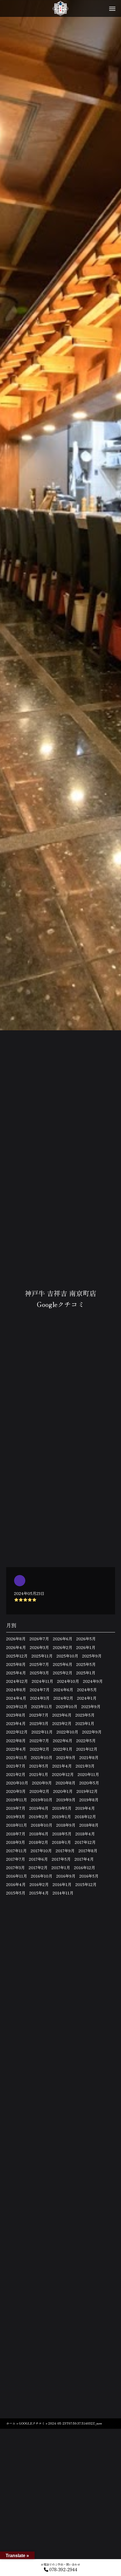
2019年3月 (16, 1817)
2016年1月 (62, 1884)
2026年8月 (16, 1639)
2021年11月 (17, 1757)
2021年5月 (39, 1766)
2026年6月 (63, 1639)
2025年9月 (92, 1656)
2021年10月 (42, 1757)
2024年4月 (16, 1698)
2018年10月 (42, 1825)
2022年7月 (39, 1741)
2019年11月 (17, 1800)
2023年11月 (42, 1706)
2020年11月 (88, 1774)
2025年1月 (86, 1673)
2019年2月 (39, 1817)
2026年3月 (39, 1647)
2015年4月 (39, 1893)
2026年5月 (86, 1639)
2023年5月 (85, 1715)
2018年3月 (16, 1842)
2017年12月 (85, 1842)
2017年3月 (15, 1867)
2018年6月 (39, 1834)
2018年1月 (61, 1842)
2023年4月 (16, 1723)
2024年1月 (87, 1698)
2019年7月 (16, 1808)
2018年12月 (85, 1817)
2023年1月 (85, 1723)
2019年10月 (42, 1800)
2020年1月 (63, 1791)
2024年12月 (17, 1681)
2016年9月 (66, 1876)
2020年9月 (42, 1783)
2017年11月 (16, 1851)
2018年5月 (62, 1834)
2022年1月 (63, 1749)
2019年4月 (85, 1808)
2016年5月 (89, 1876)
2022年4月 (16, 1749)
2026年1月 (86, 1647)
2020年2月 (39, 1791)
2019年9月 (66, 1800)
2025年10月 (67, 1656)
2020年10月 (17, 1783)
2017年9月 (65, 1851)
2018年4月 (85, 1834)
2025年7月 (39, 1664)
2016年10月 (42, 1876)
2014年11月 (63, 1893)
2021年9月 (66, 1757)
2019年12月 (87, 1791)
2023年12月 (17, 1706)
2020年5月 (89, 1783)
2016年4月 (16, 1884)
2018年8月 (89, 1825)
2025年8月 (16, 1664)
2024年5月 (87, 1690)
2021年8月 (89, 1757)
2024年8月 (16, 1690)
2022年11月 (42, 1732)
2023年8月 (16, 1715)
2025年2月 (63, 1673)
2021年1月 (39, 1774)
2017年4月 (84, 1859)
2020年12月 (63, 1774)
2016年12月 (85, 1867)
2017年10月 (41, 1851)
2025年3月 (39, 1673)
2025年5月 (86, 1664)
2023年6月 (62, 1715)
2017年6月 (38, 1859)
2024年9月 (93, 1681)
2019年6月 (39, 1808)
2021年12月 (87, 1749)
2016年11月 (17, 1876)
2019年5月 (62, 1808)
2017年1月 (61, 1867)
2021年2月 (16, 1774)
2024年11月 (42, 1681)
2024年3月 (40, 1698)
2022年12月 (17, 1732)
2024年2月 (63, 1698)
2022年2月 (40, 1749)
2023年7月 (39, 1715)
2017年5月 (61, 1859)
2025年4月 (16, 1673)
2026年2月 (63, 1647)
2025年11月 (42, 1656)
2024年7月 (40, 1690)
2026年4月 (16, 1647)
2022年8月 (16, 1741)
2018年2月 (39, 1842)
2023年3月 (39, 1723)
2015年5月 (16, 1893)
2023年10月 (67, 1706)
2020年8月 (66, 1783)
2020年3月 (16, 1791)
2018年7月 (16, 1834)
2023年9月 (91, 1706)
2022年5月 (86, 1741)
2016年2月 (39, 1884)
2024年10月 (68, 1681)
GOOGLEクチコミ (32, 2423)
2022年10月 (67, 1732)
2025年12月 (17, 1656)
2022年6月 (63, 1741)
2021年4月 (62, 1766)
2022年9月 (92, 1732)
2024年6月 (63, 1690)
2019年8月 (89, 1800)
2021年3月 (85, 1766)
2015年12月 (86, 1884)
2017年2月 (38, 1867)
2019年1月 (61, 1817)
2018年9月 (66, 1825)
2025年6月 (63, 1664)
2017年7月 (16, 1859)
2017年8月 (88, 1851)
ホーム (11, 2423)
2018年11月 (17, 1825)
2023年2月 (62, 1723)
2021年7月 (16, 1766)
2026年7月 (39, 1639)
